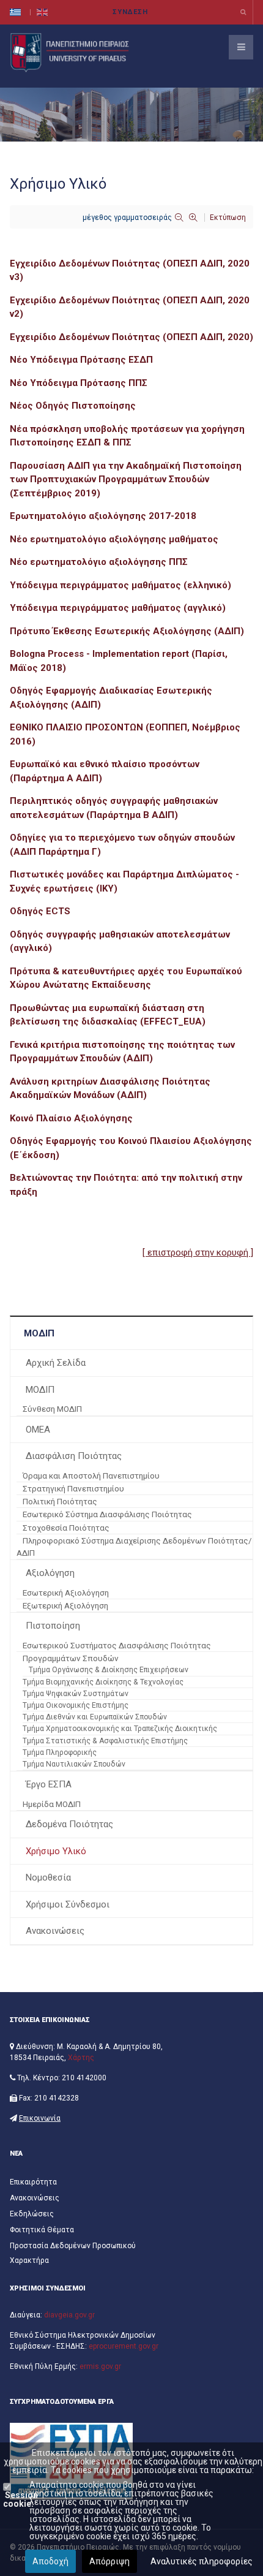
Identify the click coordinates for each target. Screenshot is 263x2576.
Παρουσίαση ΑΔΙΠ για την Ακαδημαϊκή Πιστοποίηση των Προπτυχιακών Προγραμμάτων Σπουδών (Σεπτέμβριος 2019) (126, 479)
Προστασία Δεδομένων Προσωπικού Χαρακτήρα (73, 2253)
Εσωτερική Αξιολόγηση (66, 1593)
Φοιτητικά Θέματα (42, 2230)
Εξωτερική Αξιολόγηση (65, 1605)
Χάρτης (81, 2058)
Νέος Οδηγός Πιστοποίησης (73, 406)
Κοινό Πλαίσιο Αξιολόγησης (72, 1118)
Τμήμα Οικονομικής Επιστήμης (76, 1705)
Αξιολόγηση (50, 1573)
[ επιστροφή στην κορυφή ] (198, 1252)
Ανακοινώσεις (55, 1931)
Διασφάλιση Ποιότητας (74, 1456)
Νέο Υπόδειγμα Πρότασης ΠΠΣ (79, 383)
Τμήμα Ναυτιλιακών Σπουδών (74, 1764)
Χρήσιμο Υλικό (56, 1851)
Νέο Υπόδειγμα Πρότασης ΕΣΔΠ (81, 360)
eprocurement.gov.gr (124, 2346)
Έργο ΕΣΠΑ (49, 1784)
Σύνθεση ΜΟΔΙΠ (52, 1409)
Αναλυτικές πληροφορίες (202, 2561)
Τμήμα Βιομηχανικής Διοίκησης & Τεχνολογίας (103, 1682)
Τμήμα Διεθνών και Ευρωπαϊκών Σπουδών (95, 1717)
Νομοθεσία (48, 1877)
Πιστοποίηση (53, 1626)
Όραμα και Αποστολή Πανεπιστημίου (91, 1476)
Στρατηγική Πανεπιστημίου (73, 1488)
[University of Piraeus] (71, 52)
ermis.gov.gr (100, 2366)
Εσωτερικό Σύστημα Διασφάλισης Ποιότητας (107, 1514)
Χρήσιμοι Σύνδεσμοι (68, 1904)
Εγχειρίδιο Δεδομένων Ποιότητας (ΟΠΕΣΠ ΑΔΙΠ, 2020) (131, 337)
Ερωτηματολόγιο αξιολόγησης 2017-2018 (103, 516)
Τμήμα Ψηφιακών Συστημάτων (76, 1694)
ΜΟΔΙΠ (40, 1390)
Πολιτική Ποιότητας (60, 1501)
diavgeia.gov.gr (69, 2315)
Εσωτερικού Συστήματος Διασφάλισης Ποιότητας (117, 1645)
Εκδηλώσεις (32, 2214)
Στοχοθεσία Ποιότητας (66, 1528)
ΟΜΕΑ (38, 1430)
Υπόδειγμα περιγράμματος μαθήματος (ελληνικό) (120, 585)
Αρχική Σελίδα (56, 1363)
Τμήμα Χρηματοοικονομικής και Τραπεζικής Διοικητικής (120, 1729)
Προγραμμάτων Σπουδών (71, 1658)
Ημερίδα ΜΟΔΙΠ (52, 1804)
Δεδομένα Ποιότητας (69, 1824)
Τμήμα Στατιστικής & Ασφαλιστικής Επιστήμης (105, 1741)
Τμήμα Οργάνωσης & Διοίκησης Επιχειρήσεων (109, 1670)
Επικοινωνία (40, 2118)
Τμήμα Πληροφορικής (60, 1752)
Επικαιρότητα (33, 2182)
